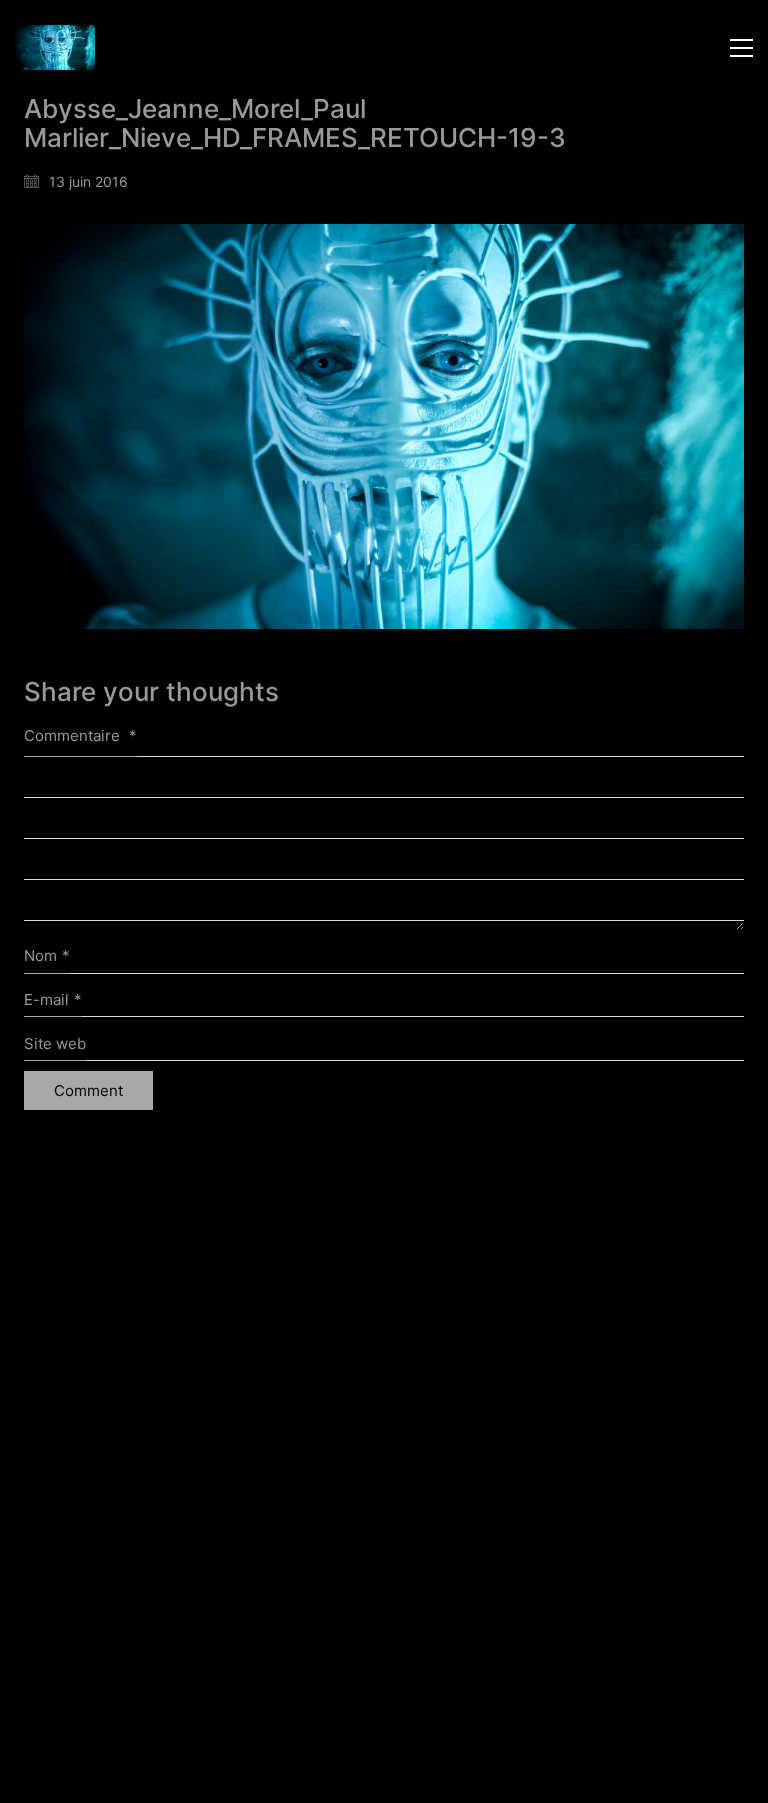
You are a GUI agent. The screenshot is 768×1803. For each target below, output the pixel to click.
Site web (55, 1043)
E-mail (53, 999)
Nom (47, 955)
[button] (741, 48)
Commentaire (80, 735)
